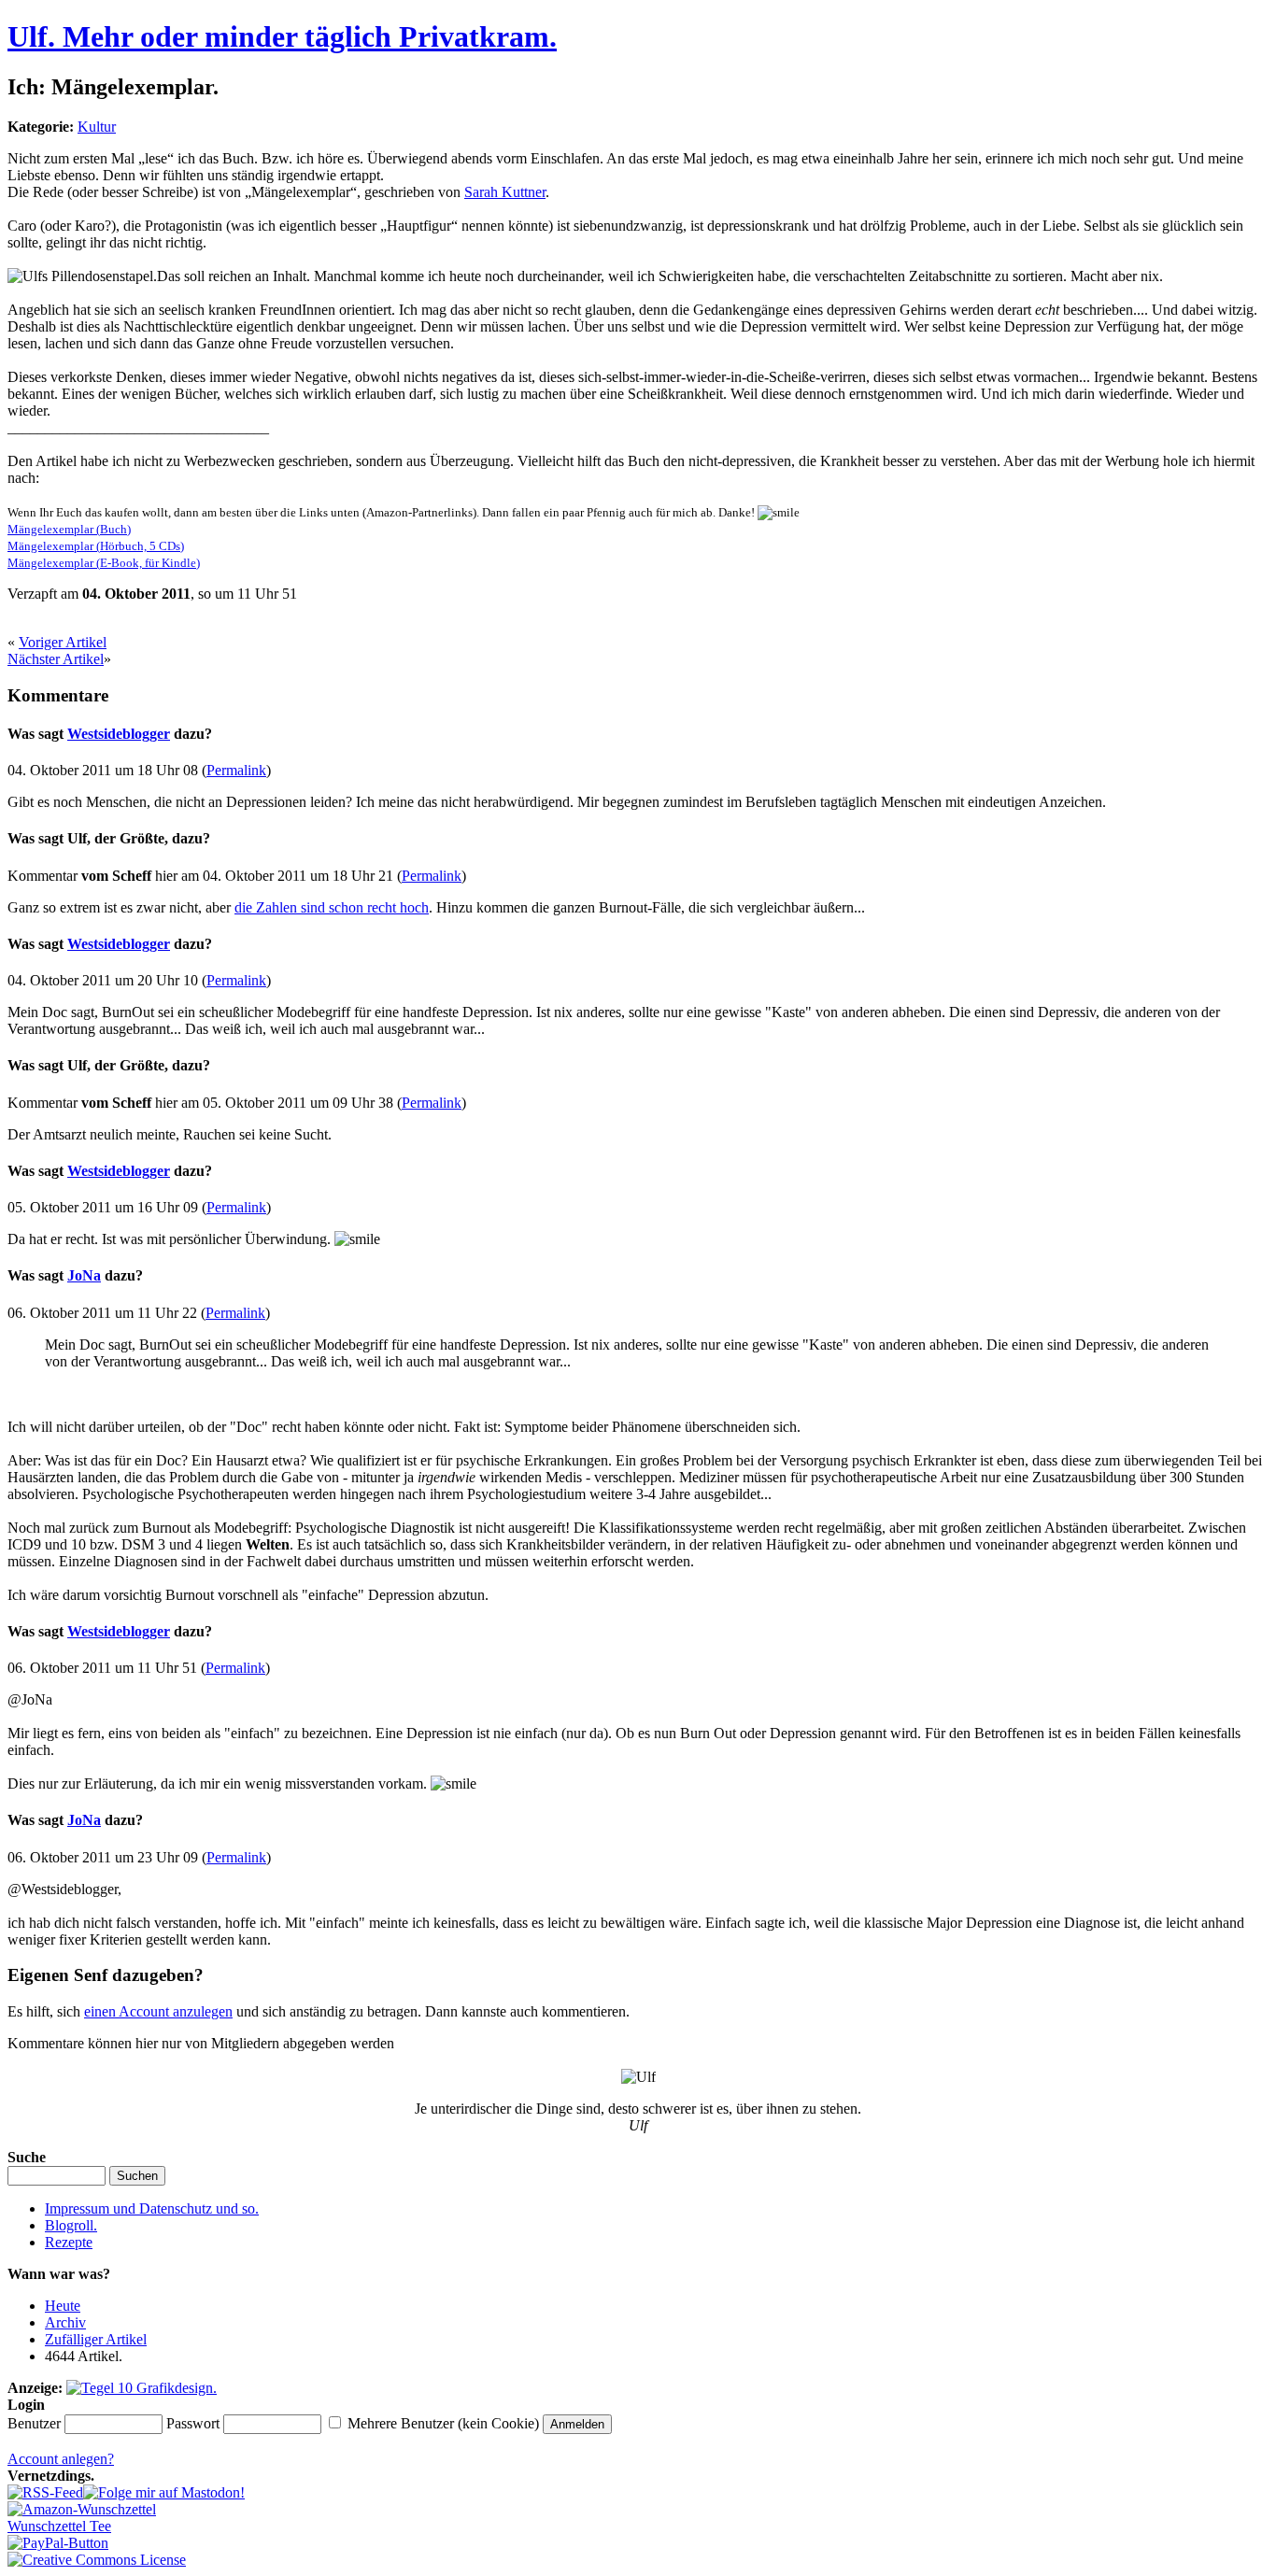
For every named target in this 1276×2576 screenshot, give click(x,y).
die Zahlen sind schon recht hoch (332, 907)
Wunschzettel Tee (59, 2526)
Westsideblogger (119, 734)
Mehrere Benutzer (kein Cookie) (443, 2423)
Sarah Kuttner (505, 192)
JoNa (84, 1275)
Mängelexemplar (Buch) (69, 529)
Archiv (65, 2322)
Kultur (97, 127)
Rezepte (69, 2242)
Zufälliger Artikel (96, 2339)
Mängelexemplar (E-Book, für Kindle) (104, 563)
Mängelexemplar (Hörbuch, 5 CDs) (96, 546)
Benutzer (34, 2423)
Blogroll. (71, 2225)
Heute (63, 2306)
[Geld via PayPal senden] (58, 2543)
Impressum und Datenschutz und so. (152, 2208)
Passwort (193, 2423)
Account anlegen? (61, 2459)
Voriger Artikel (63, 642)
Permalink (236, 770)
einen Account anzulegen (158, 2011)
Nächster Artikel (56, 659)
